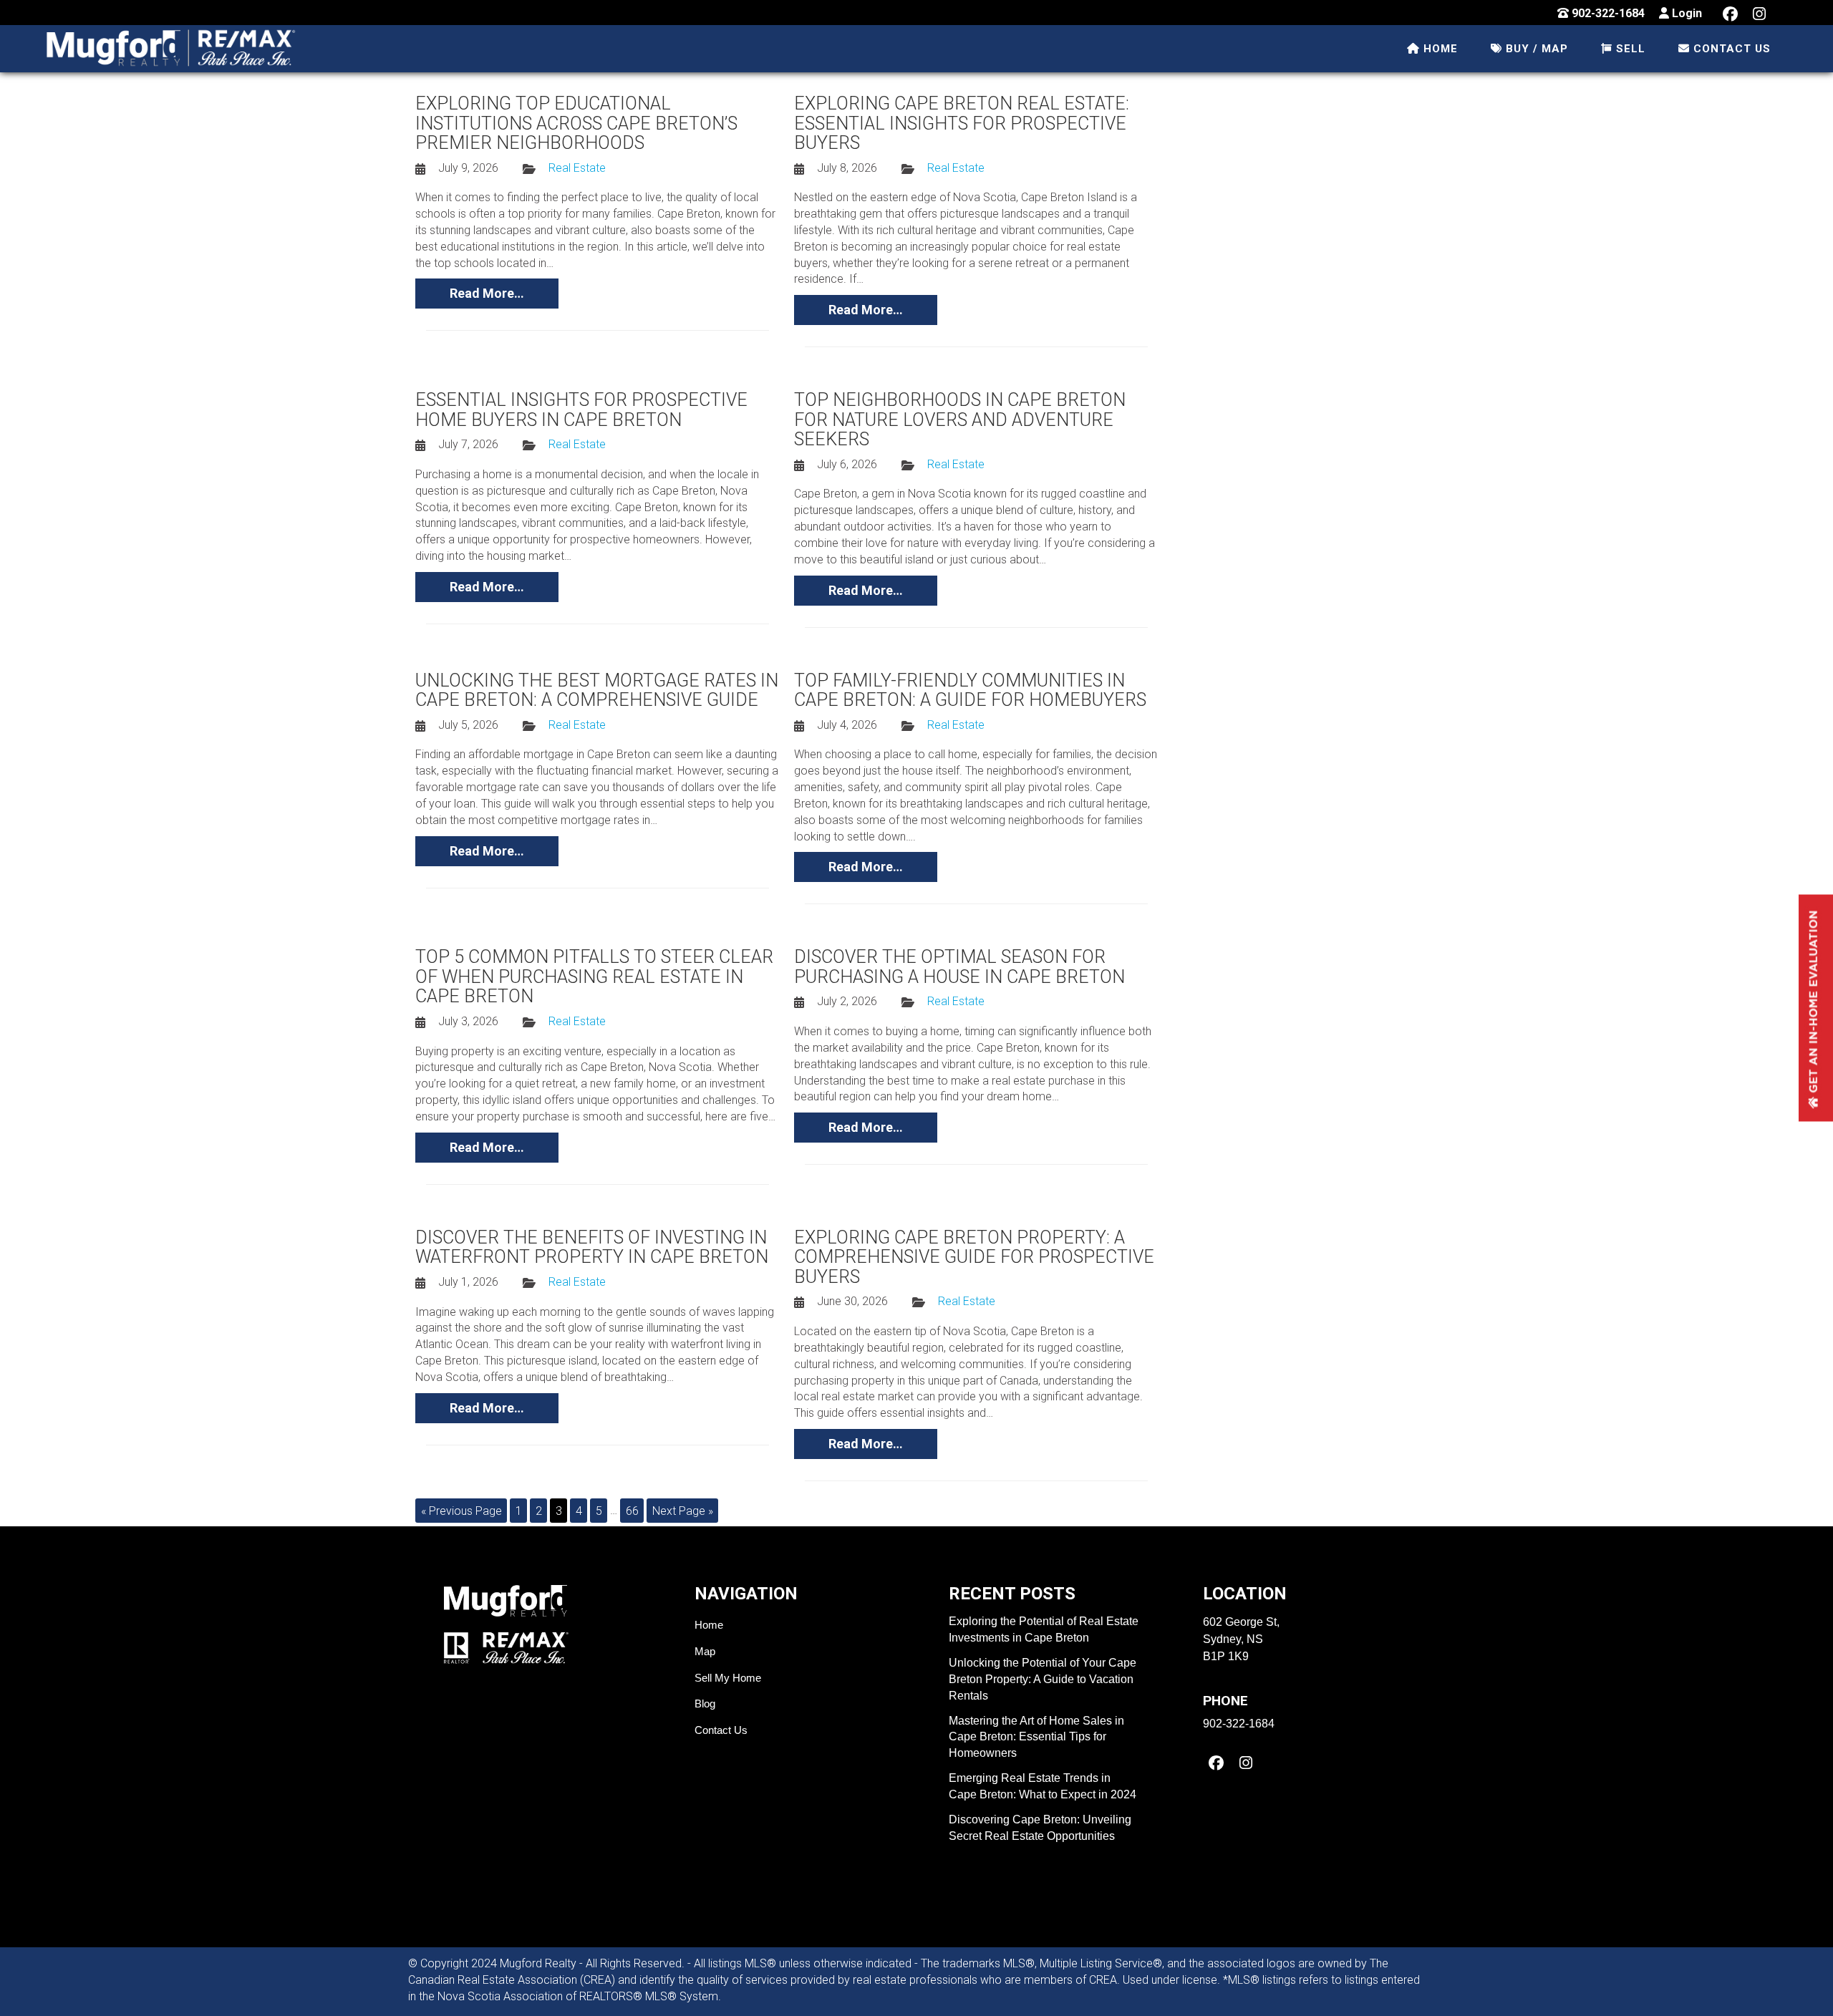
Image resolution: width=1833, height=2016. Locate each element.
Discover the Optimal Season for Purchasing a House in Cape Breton (959, 967)
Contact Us (721, 1730)
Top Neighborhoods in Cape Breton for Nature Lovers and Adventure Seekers (960, 420)
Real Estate (577, 168)
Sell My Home (728, 1678)
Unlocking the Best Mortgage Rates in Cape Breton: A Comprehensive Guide (597, 690)
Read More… (487, 293)
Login (1686, 13)
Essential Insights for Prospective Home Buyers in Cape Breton (581, 410)
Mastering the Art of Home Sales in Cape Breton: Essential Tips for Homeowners (1036, 1737)
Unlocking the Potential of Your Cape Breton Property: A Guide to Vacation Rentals (1043, 1679)
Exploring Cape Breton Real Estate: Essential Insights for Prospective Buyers (962, 123)
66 (632, 1510)
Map (705, 1651)
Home (709, 1625)
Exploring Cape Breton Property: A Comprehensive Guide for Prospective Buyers (974, 1257)
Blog (705, 1704)
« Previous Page (461, 1510)
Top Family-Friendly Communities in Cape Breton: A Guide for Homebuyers (970, 690)
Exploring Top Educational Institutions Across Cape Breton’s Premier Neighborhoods (576, 123)
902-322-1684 (1607, 13)
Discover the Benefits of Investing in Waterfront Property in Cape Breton (592, 1247)
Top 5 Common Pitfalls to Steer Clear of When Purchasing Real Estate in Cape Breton (594, 976)
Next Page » (683, 1510)
